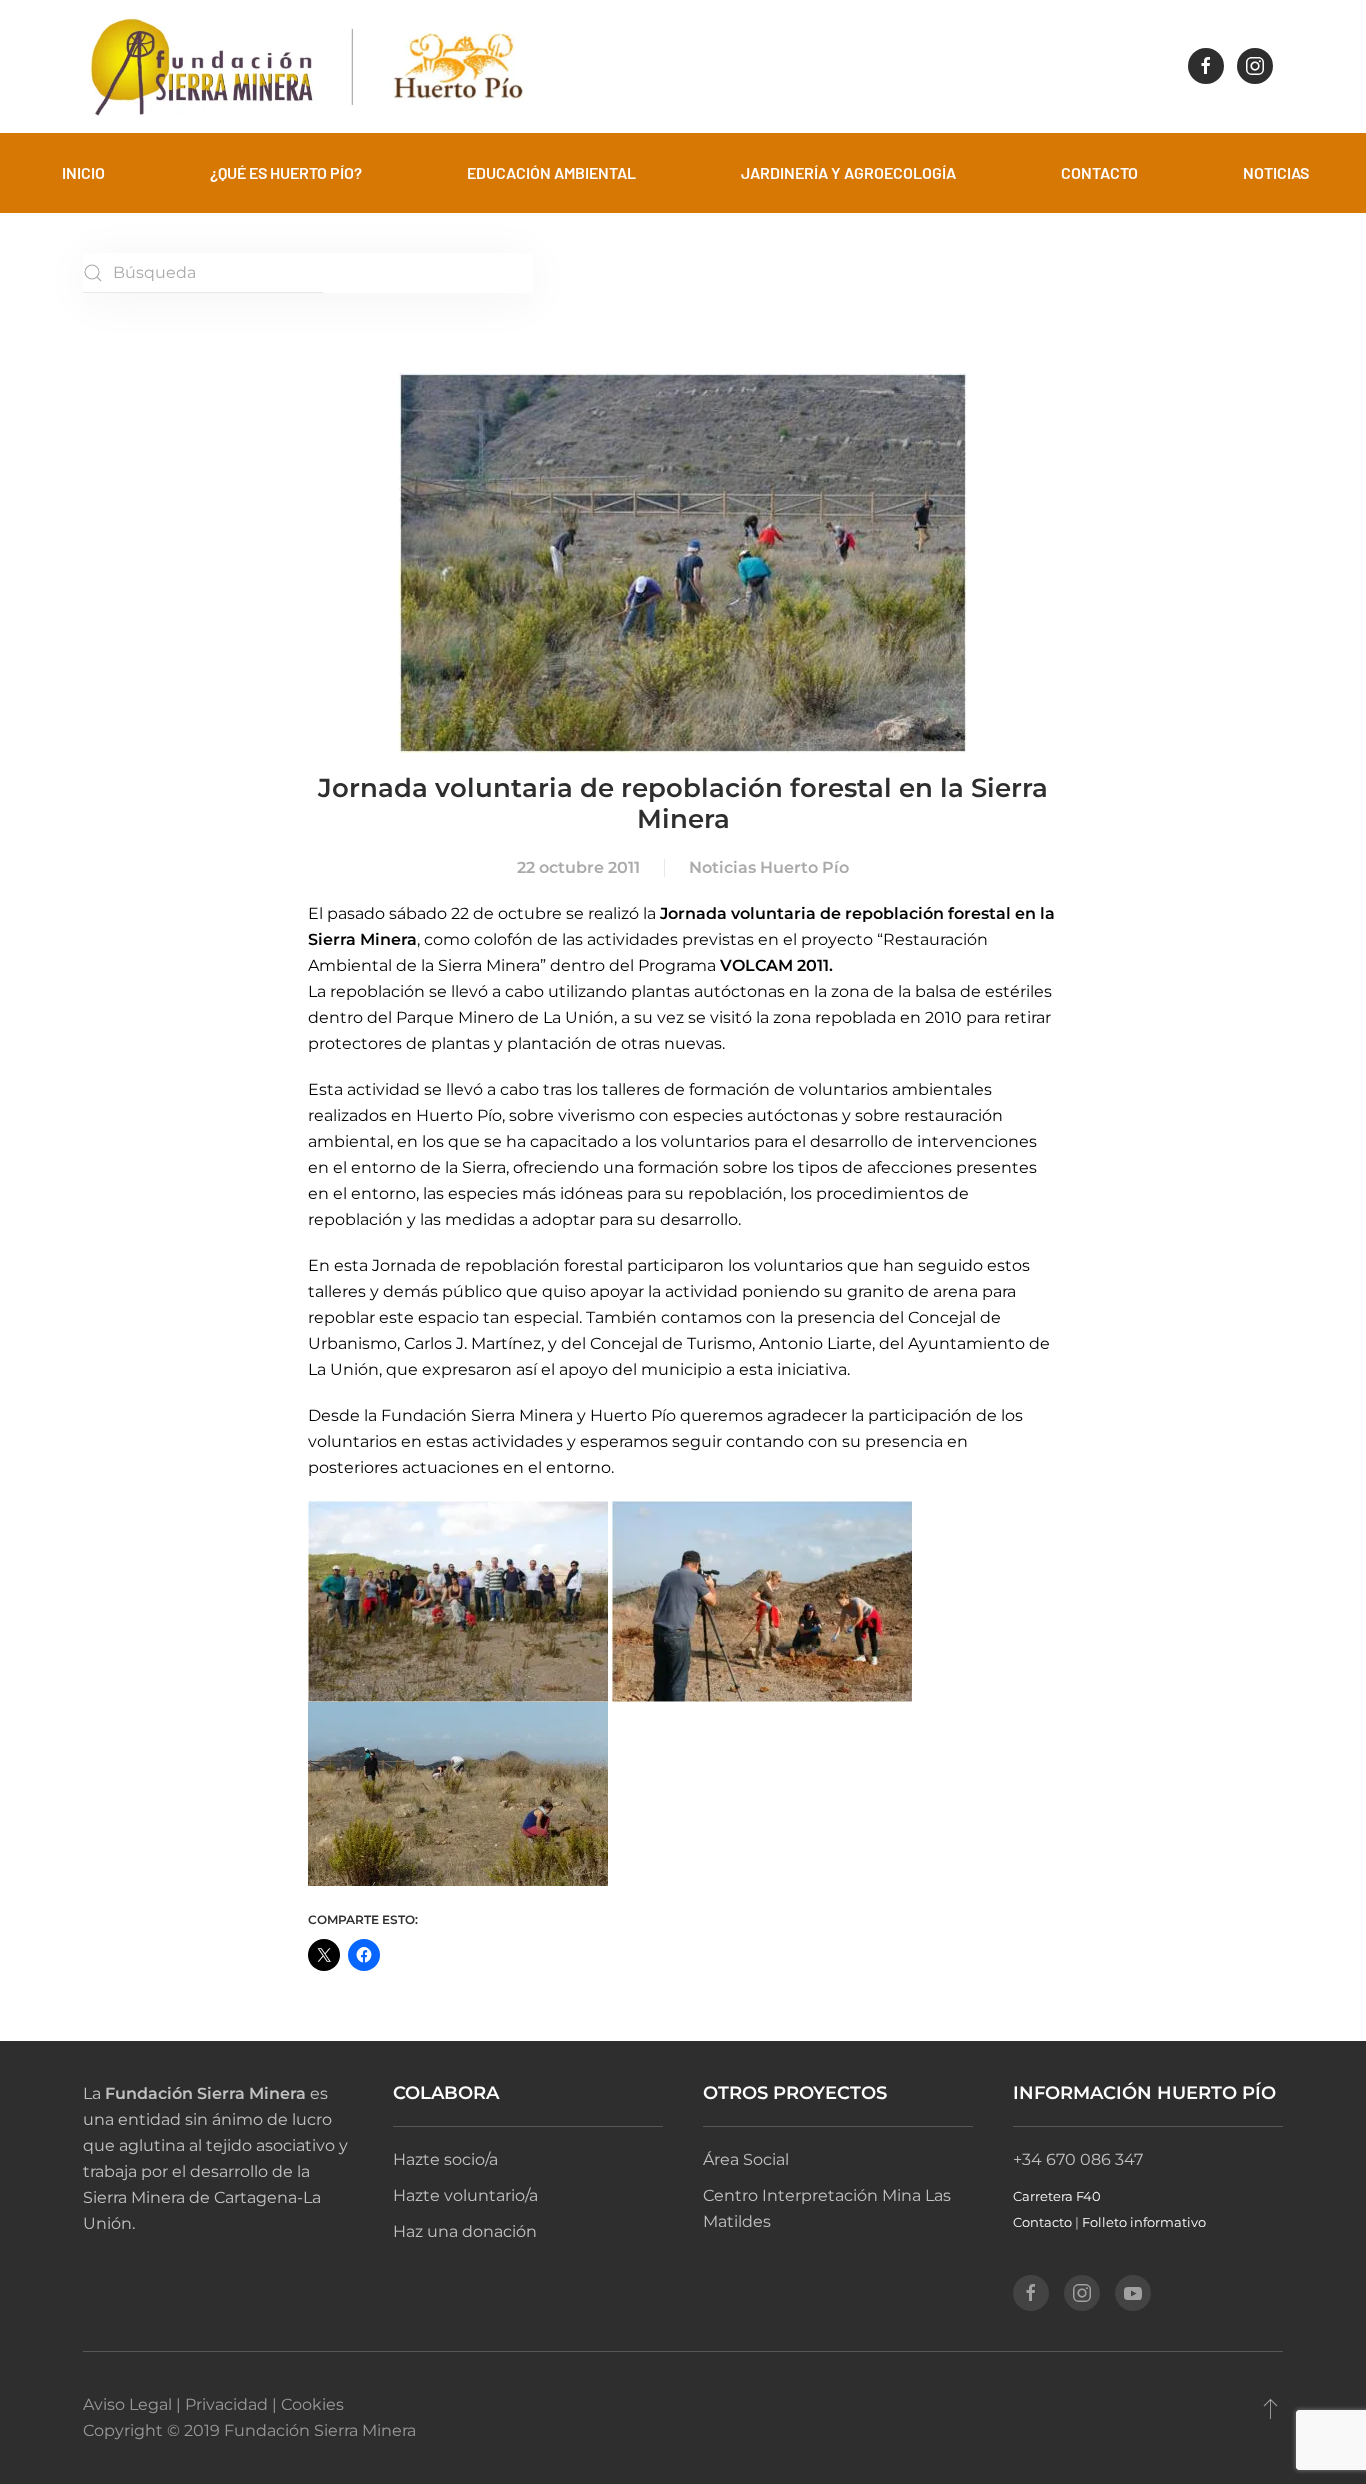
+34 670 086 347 (1078, 2159)
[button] (1270, 2408)
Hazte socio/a (445, 2159)
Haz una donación (465, 2231)
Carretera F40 (1057, 2196)
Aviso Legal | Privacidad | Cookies (213, 2404)
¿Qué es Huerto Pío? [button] (286, 172)
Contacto (1042, 2222)
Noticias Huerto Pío (769, 867)
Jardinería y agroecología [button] (848, 172)
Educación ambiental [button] (551, 172)
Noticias (1276, 172)
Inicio (83, 172)
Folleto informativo (1144, 2222)
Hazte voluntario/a (465, 2195)
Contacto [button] (1099, 172)
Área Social (746, 2159)
